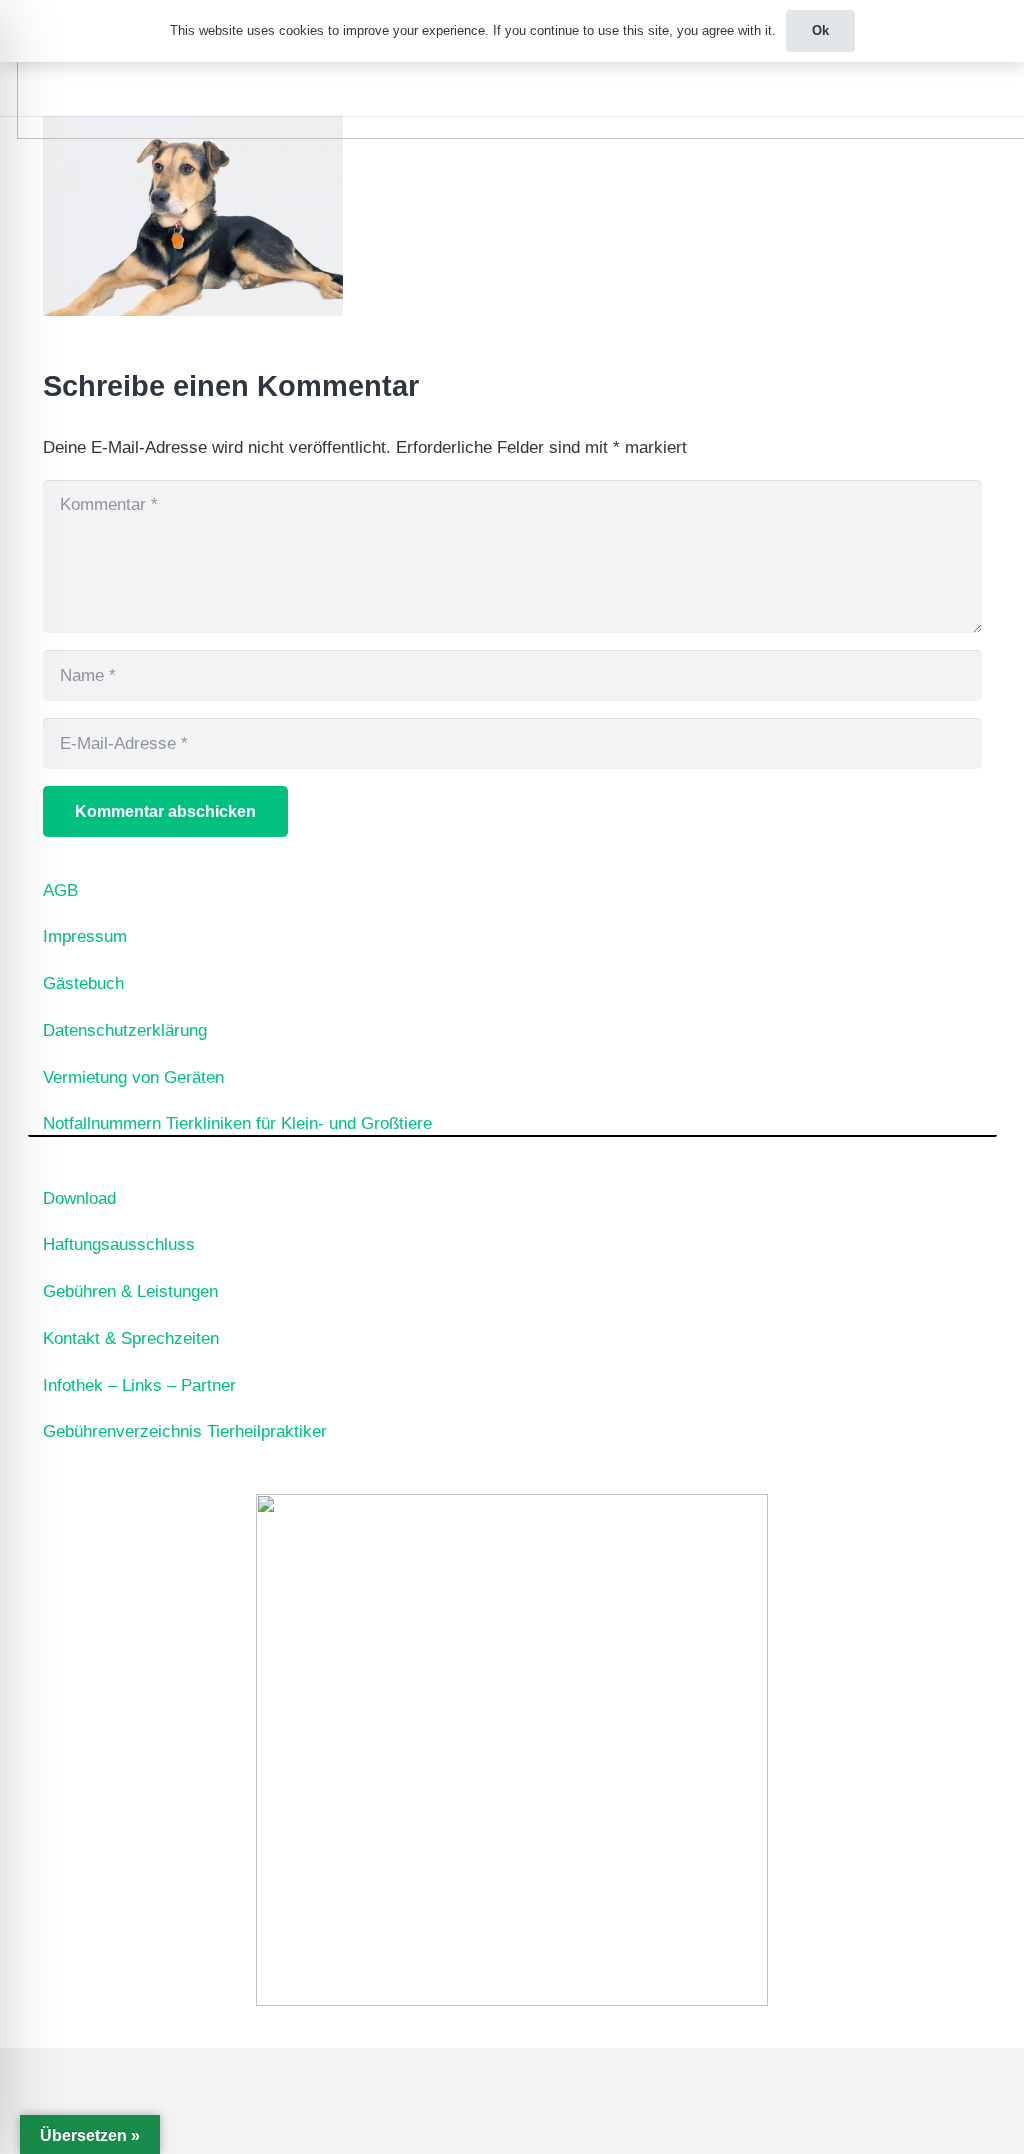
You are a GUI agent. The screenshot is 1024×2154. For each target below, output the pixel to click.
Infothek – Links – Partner (139, 1385)
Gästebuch (83, 983)
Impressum (85, 936)
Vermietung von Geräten (133, 1077)
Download (79, 1198)
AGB (60, 890)
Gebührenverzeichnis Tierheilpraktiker (185, 1431)
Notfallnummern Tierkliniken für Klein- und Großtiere (237, 1123)
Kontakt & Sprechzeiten (131, 1338)
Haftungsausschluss (119, 1244)
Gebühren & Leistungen (130, 1291)
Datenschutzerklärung (125, 1030)
